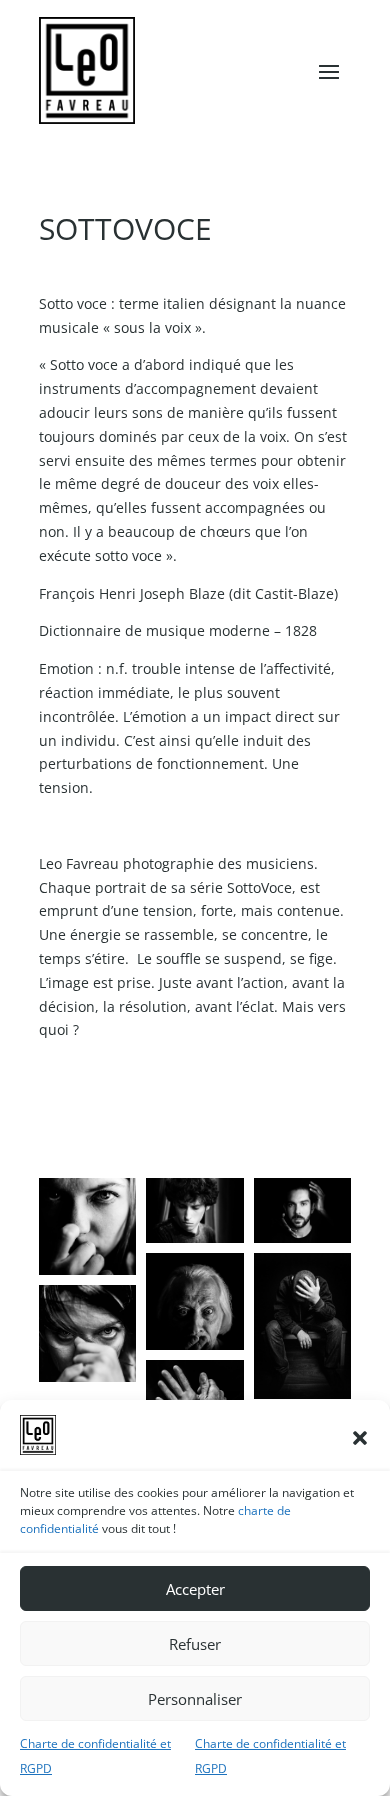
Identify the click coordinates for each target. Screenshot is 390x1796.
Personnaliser (195, 1699)
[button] (360, 1438)
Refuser (195, 1644)
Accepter (195, 1589)
